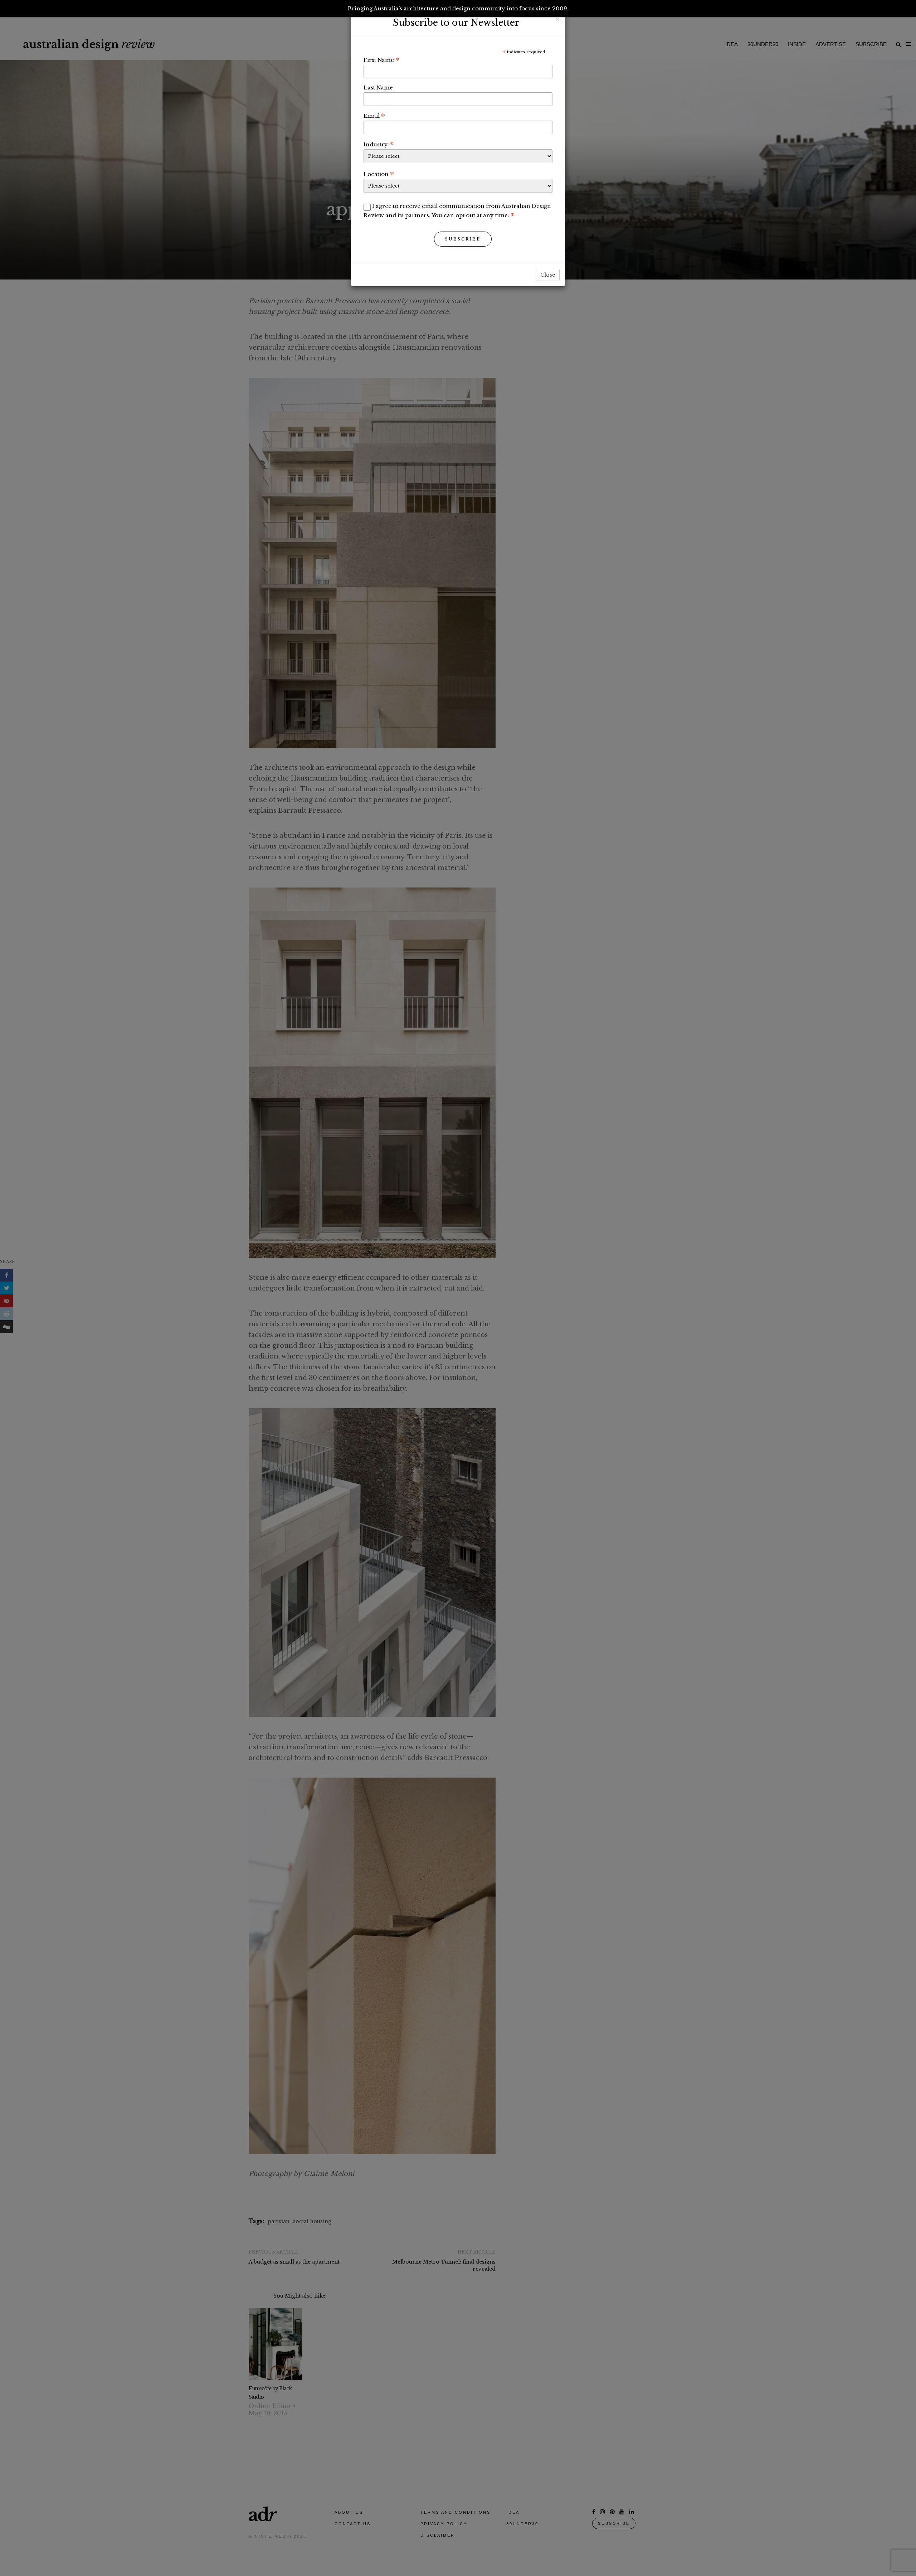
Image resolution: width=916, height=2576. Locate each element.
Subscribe (463, 239)
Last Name (378, 88)
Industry (378, 144)
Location (379, 174)
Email (374, 116)
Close (548, 275)
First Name (381, 60)
